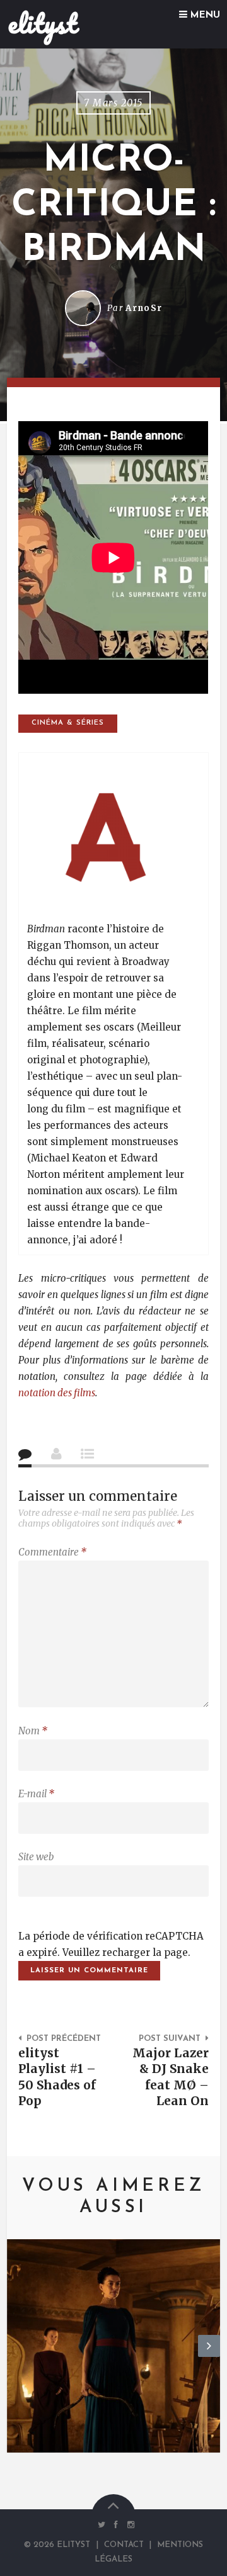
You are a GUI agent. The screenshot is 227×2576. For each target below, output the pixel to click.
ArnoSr (144, 308)
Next (209, 2356)
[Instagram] (128, 2525)
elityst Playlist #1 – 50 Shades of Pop (57, 2077)
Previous (18, 2356)
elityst (43, 23)
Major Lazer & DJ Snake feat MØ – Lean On (171, 2077)
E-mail (36, 1794)
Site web (36, 1857)
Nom (33, 1731)
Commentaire (52, 1552)
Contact (124, 2545)
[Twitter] (101, 2525)
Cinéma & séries (68, 723)
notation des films (57, 1393)
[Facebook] (116, 2525)
